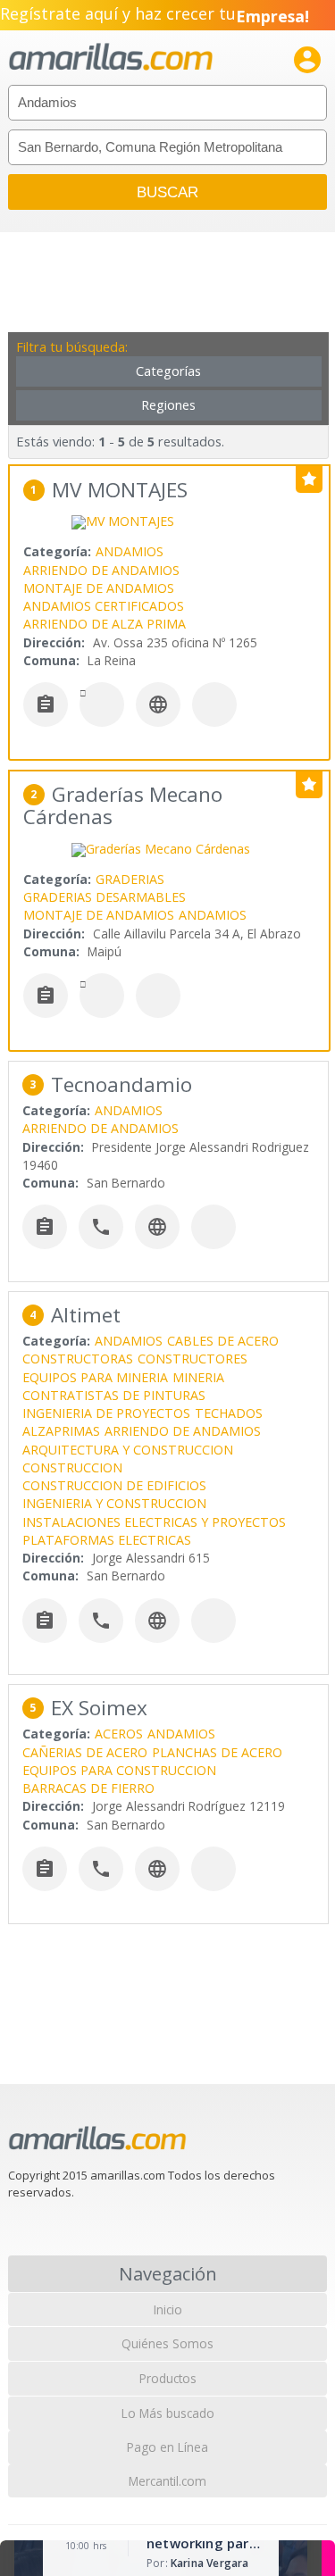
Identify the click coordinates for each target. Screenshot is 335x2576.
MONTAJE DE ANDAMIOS (99, 588)
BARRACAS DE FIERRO (88, 1788)
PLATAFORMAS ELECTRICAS (107, 1540)
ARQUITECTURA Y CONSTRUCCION (128, 1450)
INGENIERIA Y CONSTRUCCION (114, 1503)
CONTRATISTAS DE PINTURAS (114, 1395)
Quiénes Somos (167, 2343)
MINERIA (198, 1377)
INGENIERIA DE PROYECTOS (106, 1413)
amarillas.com (111, 58)
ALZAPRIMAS (61, 1431)
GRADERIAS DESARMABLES (105, 897)
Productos (168, 2378)
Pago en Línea (167, 2447)
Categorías (168, 371)
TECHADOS (229, 1413)
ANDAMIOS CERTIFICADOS (104, 606)
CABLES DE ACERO (223, 1341)
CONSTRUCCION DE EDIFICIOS (114, 1485)
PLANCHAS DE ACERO (217, 1752)
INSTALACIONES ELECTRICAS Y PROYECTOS (154, 1522)
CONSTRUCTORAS (78, 1359)
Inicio (168, 2309)
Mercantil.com (167, 2481)
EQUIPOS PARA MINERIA (95, 1377)
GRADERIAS (130, 879)
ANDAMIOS (130, 551)
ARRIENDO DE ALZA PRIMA (105, 624)
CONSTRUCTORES (193, 1359)
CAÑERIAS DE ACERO (85, 1752)
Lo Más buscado (168, 2413)
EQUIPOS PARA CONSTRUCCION (119, 1770)
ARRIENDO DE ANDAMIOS (101, 570)
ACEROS (119, 1734)
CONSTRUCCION (72, 1467)
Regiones (168, 405)
